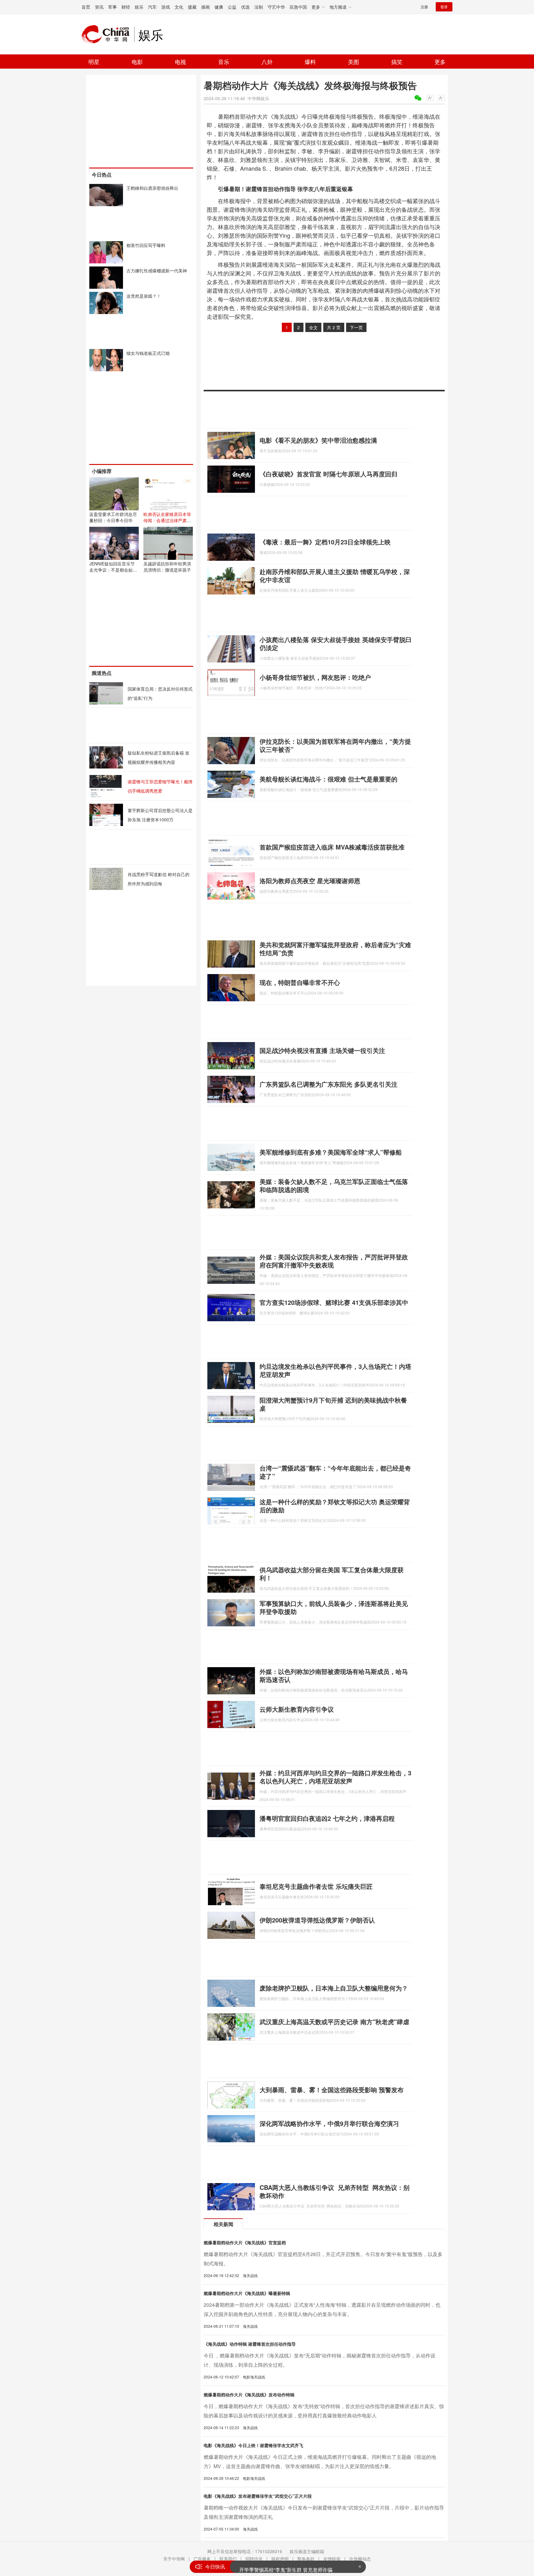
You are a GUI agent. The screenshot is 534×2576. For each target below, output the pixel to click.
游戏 (166, 7)
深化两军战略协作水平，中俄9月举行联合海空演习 (329, 2123)
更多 (440, 62)
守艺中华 (276, 7)
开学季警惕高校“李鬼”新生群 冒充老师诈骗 (286, 2567)
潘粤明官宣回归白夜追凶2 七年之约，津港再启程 (327, 1818)
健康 (219, 7)
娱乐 (139, 7)
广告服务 (202, 2559)
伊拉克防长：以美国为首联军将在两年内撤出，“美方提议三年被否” (335, 745)
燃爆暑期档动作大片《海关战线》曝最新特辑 (247, 2293)
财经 (126, 7)
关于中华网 (174, 2559)
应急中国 (298, 7)
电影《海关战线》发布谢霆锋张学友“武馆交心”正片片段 (258, 2496)
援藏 (192, 7)
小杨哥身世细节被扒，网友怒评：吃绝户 (315, 677)
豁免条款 (306, 2559)
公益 (232, 7)
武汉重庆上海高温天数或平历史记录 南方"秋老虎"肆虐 (334, 2022)
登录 (444, 7)
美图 (354, 62)
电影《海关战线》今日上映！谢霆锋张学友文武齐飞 (253, 2445)
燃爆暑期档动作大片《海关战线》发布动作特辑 (249, 2395)
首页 (86, 7)
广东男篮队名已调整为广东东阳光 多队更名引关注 (328, 1084)
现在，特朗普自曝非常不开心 (300, 982)
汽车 (152, 7)
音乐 (224, 62)
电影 (137, 62)
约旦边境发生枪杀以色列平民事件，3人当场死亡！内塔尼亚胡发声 (335, 1370)
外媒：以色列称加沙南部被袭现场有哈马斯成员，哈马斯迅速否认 (334, 1675)
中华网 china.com (108, 34)
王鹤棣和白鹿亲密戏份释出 (152, 188)
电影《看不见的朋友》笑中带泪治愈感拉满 (318, 440)
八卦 (267, 62)
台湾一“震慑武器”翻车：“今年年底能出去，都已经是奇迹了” (335, 1472)
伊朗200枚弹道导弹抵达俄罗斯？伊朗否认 (317, 1920)
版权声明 (280, 2559)
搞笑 (397, 62)
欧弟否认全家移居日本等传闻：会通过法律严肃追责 (167, 520)
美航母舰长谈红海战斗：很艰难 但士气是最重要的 (328, 779)
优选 (245, 7)
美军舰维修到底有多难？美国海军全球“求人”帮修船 (331, 1152)
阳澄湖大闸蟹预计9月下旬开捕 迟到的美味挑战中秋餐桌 (333, 1404)
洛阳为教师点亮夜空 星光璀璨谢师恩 (310, 881)
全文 (313, 327)
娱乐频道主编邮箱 (307, 2551)
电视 (180, 62)
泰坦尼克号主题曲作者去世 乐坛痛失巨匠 (316, 1886)
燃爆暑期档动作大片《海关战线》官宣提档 (245, 2242)
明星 (94, 62)
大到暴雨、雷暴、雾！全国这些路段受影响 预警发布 (332, 2090)
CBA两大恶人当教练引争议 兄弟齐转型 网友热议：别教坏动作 (335, 2191)
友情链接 (332, 2559)
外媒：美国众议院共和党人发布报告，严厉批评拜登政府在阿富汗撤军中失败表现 (334, 1261)
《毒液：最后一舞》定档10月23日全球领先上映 (325, 542)
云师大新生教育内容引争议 (297, 1709)
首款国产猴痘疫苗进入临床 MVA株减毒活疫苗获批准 (332, 847)
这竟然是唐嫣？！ (144, 296)
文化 (179, 7)
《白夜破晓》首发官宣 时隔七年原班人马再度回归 (328, 474)
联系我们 (228, 2559)
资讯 (99, 7)
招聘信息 (254, 2559)
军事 (112, 7)
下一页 (356, 327)
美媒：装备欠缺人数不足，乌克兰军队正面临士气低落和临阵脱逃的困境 (334, 1185)
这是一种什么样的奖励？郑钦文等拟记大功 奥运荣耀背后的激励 (335, 1506)
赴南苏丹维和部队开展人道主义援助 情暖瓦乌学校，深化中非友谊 (335, 575)
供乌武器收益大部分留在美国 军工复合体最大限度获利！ (332, 1574)
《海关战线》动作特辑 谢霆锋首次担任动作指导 (250, 2344)
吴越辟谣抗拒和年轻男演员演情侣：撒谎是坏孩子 (167, 567)
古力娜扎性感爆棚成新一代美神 (157, 270)
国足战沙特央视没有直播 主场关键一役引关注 (322, 1050)
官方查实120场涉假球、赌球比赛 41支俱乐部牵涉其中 (334, 1302)
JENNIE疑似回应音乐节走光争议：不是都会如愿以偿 (113, 570)
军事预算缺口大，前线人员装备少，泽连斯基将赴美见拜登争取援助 (334, 1607)
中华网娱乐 (258, 98)
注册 (424, 7)
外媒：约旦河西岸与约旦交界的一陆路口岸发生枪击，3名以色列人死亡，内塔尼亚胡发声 (335, 1777)
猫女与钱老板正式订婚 (148, 353)
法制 (259, 7)
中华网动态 (360, 2559)
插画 (206, 7)
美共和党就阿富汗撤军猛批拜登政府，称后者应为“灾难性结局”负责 (335, 949)
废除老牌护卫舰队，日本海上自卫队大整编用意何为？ (334, 1988)
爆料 (310, 62)
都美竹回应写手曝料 (146, 245)
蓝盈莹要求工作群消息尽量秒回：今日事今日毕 (113, 517)
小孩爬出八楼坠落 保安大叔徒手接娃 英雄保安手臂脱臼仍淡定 (336, 643)
